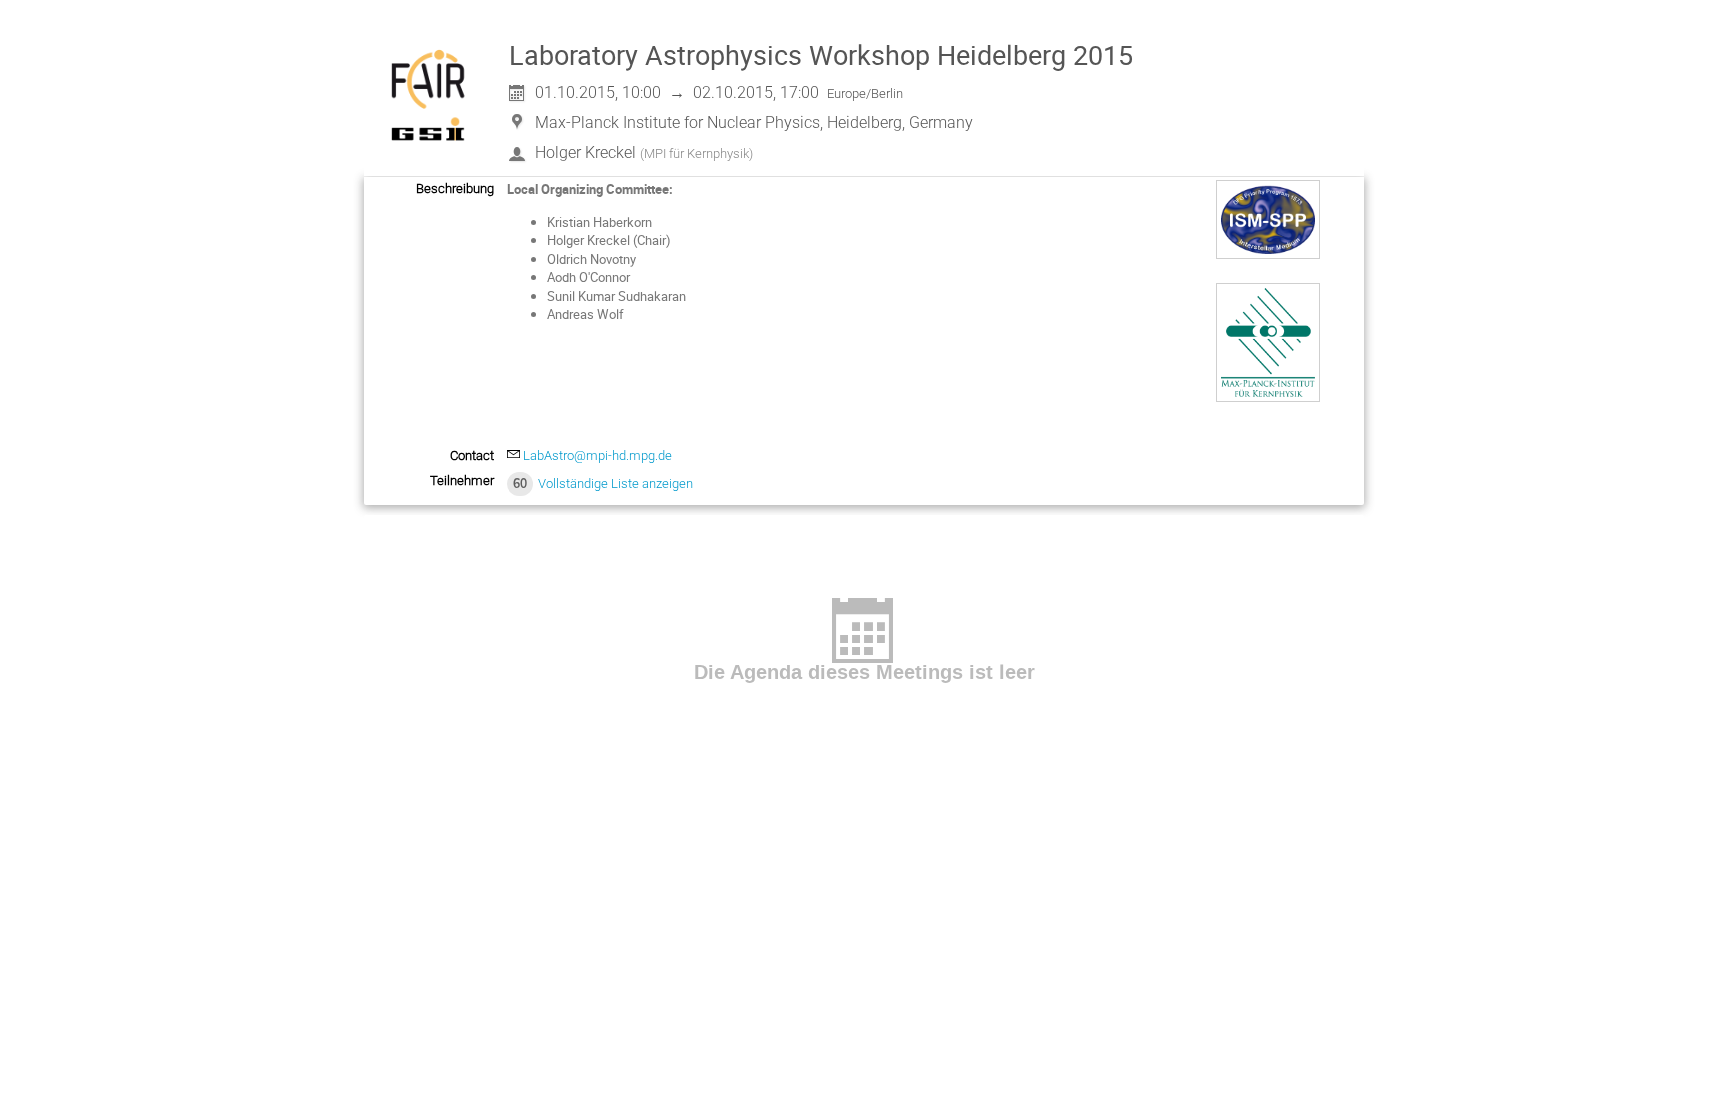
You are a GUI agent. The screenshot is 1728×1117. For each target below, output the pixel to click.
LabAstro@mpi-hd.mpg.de (597, 455)
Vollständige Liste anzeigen (615, 483)
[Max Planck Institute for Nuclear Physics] (1268, 397)
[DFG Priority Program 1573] (1268, 254)
